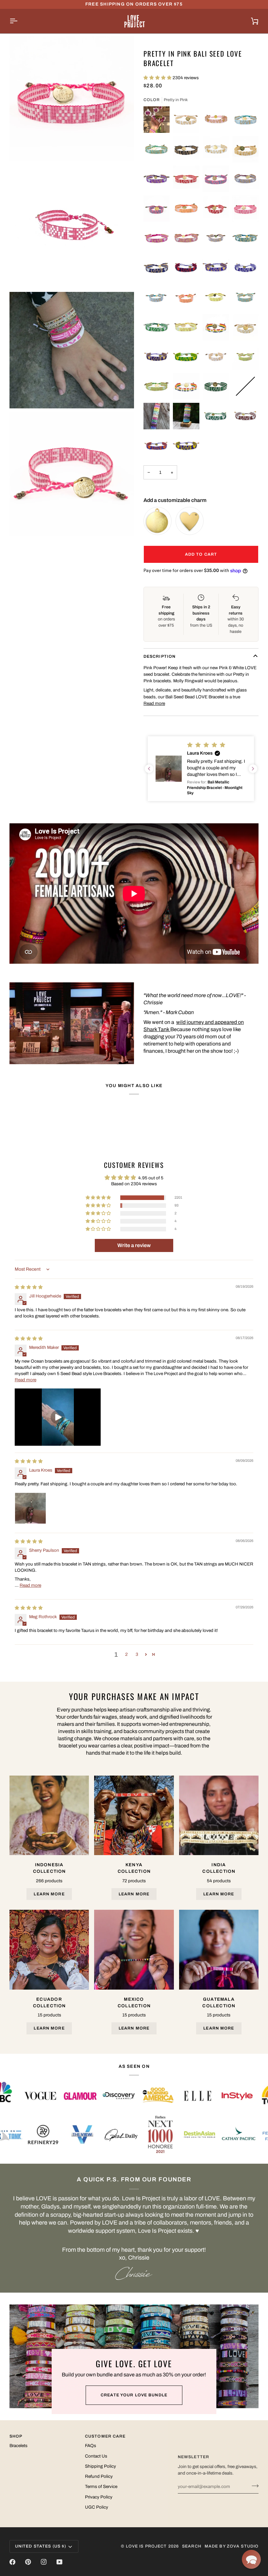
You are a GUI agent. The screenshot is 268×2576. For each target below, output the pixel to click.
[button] (158, 78)
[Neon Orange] (186, 209)
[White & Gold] (186, 120)
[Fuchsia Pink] (157, 120)
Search (192, 2546)
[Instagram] (44, 2562)
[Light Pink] (216, 120)
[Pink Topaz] (157, 238)
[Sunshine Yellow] (216, 298)
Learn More (49, 1894)
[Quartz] (186, 238)
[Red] (186, 179)
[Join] (253, 2486)
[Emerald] (157, 327)
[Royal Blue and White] (246, 268)
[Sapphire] (157, 268)
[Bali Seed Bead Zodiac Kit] (186, 416)
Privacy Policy (99, 2497)
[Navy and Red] (186, 268)
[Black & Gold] (186, 149)
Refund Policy (99, 2476)
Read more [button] (25, 1380)
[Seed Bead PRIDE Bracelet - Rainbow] (186, 386)
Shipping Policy (100, 2466)
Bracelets (18, 2446)
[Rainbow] (216, 327)
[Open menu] (19, 21)
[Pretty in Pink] (246, 209)
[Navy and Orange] (157, 446)
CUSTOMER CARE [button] (105, 2436)
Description (159, 656)
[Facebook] (12, 2562)
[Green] (216, 386)
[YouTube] (59, 2562)
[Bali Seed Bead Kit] (157, 416)
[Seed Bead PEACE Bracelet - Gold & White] (246, 149)
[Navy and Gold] (157, 357)
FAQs (91, 2446)
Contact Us (96, 2456)
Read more (154, 703)
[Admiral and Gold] (216, 268)
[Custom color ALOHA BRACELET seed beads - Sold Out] (246, 386)
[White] (246, 327)
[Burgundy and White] (246, 416)
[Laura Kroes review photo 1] (30, 1508)
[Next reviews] (253, 769)
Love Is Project (146, 2546)
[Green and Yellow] (186, 357)
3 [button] (137, 1654)
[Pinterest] (28, 2562)
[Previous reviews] (149, 769)
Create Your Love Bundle (134, 2395)
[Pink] (216, 179)
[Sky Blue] (246, 120)
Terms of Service (101, 2487)
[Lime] (246, 357)
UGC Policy (97, 2507)
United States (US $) (41, 2546)
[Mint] (157, 149)
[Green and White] (216, 416)
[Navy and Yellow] (186, 446)
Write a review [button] (134, 1245)
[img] (29, 1287)
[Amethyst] (157, 179)
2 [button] (126, 1654)
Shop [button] (16, 2436)
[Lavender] (246, 179)
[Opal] (246, 238)
